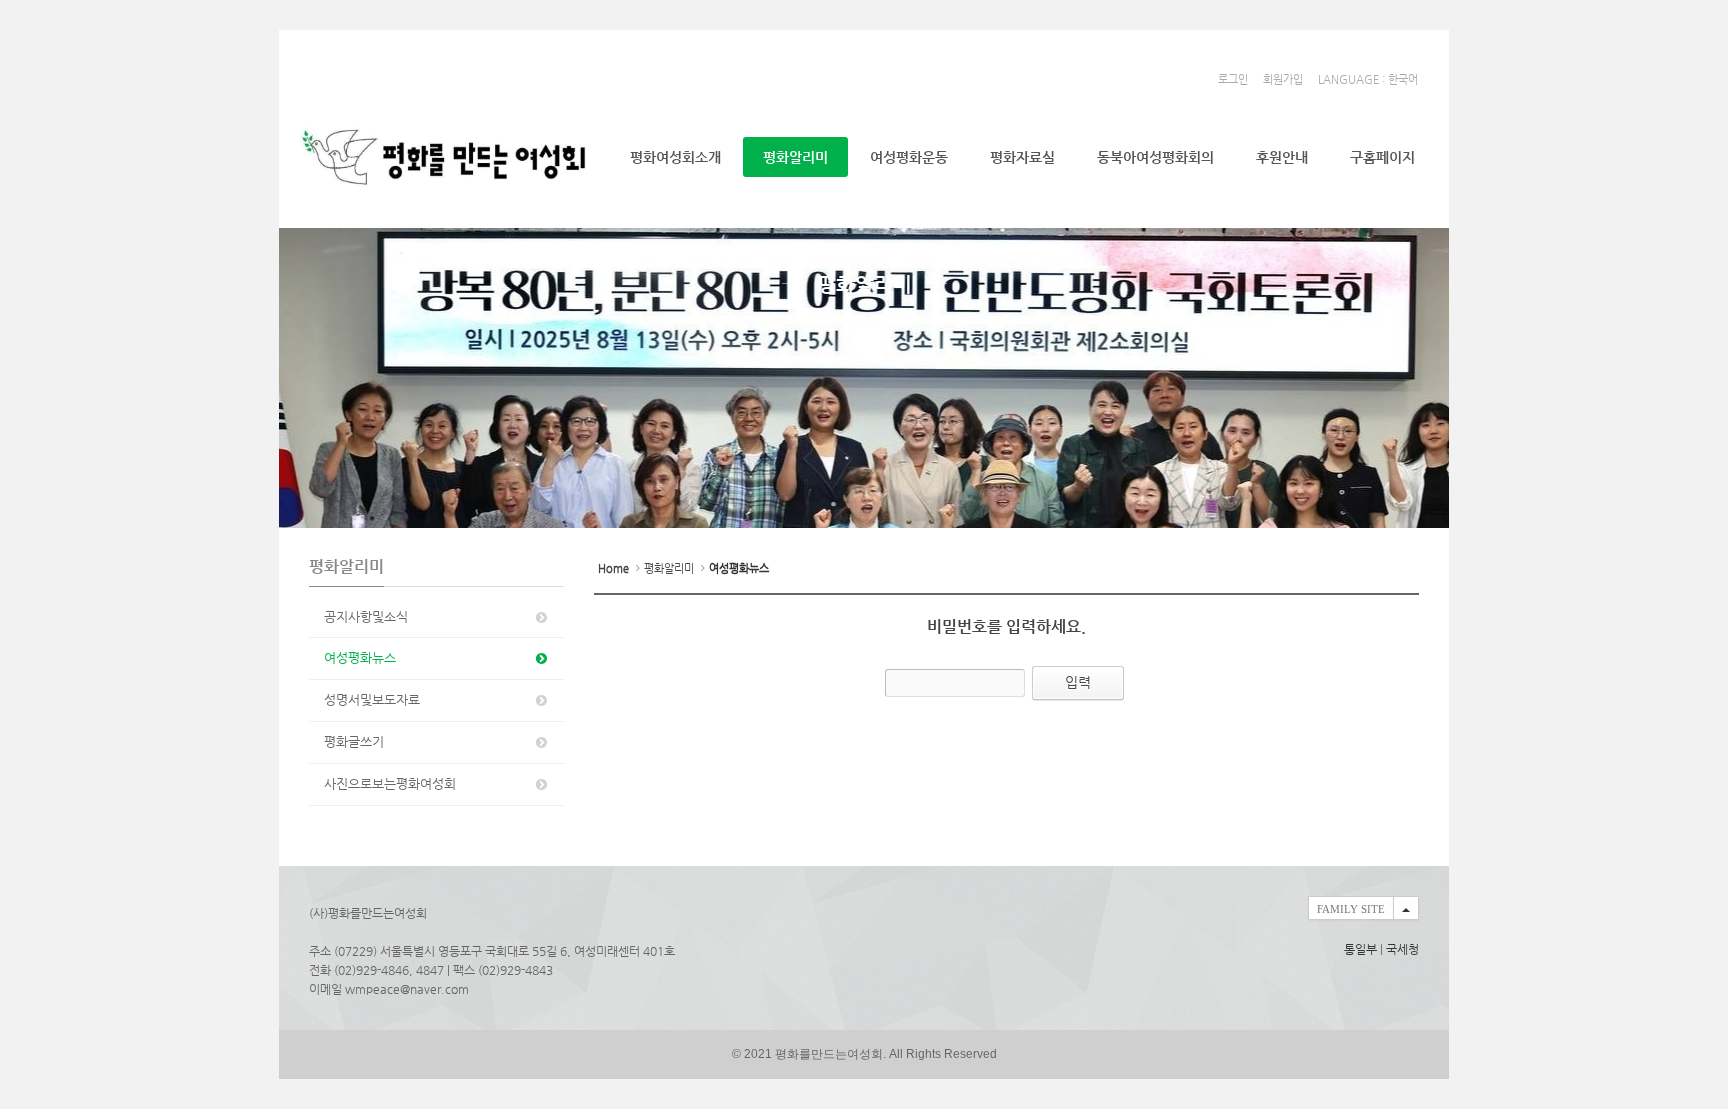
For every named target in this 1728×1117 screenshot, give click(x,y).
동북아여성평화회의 (1155, 157)
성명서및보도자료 (372, 699)
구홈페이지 (1382, 157)
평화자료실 (1022, 157)
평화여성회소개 (675, 157)
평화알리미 (795, 157)
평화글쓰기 (354, 741)
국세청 (1402, 949)
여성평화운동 (909, 157)
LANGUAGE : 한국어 (1368, 79)
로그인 (1233, 79)
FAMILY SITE (1351, 909)
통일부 (1360, 949)
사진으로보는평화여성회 (390, 783)
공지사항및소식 (366, 616)
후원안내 (1282, 157)
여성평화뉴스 (360, 657)
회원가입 (1283, 79)
